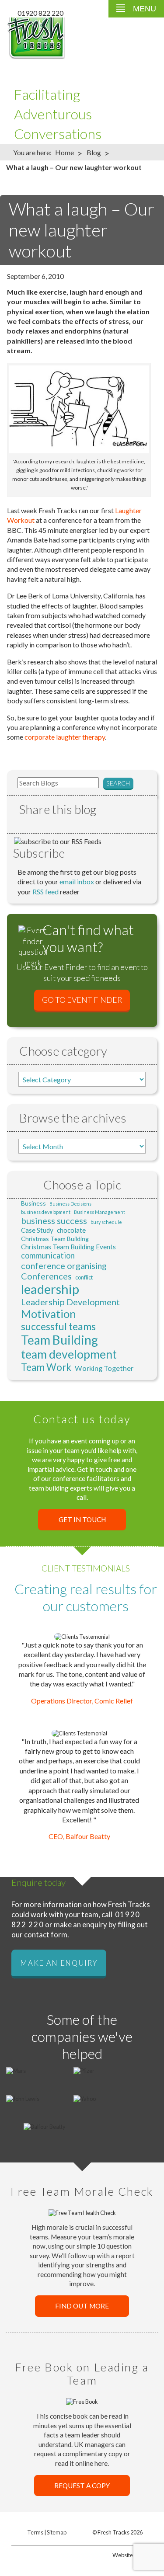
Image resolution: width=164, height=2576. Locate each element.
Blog (94, 152)
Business (33, 1203)
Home (65, 152)
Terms (35, 2532)
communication (48, 1255)
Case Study (37, 1230)
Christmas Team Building (55, 1239)
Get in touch (82, 1520)
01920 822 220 (40, 13)
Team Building (59, 1340)
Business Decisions (70, 1204)
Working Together (104, 1368)
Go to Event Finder (82, 1000)
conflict (84, 1277)
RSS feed (45, 892)
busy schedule (106, 1222)
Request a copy (82, 2486)
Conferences (46, 1276)
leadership (50, 1289)
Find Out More (82, 2306)
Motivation (49, 1314)
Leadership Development (70, 1302)
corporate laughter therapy (65, 737)
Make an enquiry (59, 1963)
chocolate (71, 1230)
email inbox (77, 881)
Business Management (99, 1212)
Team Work (46, 1367)
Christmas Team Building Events (68, 1247)
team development (69, 1354)
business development (46, 1212)
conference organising (64, 1265)
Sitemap (57, 2532)
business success (54, 1220)
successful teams (58, 1326)
